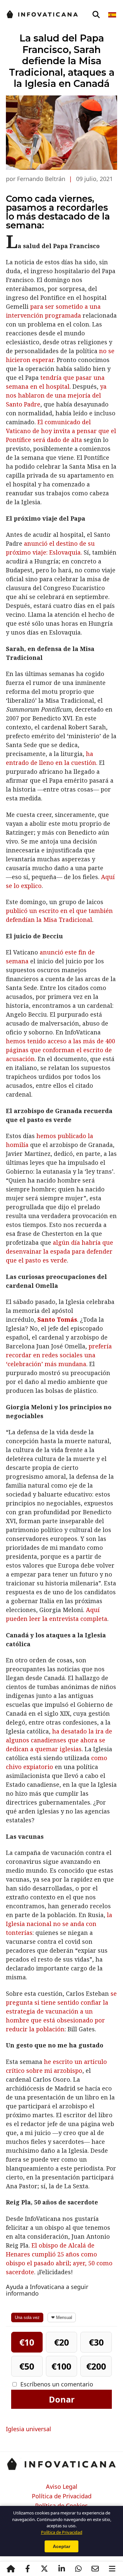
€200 (96, 2366)
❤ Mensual (62, 2317)
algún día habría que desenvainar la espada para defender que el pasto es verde (60, 1251)
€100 (61, 2366)
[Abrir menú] (112, 2569)
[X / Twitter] (45, 2569)
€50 (27, 2366)
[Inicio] (11, 2569)
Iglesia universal (29, 2429)
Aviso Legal (62, 2487)
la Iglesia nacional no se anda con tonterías (59, 1924)
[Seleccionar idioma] (113, 15)
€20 (61, 2342)
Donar (62, 2399)
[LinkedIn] (61, 2569)
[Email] (95, 2569)
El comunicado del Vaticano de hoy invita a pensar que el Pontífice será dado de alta (61, 431)
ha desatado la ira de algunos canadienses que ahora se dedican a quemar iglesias (59, 1740)
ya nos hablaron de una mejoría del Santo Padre (56, 395)
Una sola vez (27, 2317)
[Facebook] (28, 2569)
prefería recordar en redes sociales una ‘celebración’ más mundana (59, 1355)
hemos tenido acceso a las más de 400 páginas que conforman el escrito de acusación (61, 1050)
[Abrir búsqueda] (96, 15)
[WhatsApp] (78, 2569)
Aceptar (61, 2546)
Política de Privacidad (62, 2496)
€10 (27, 2342)
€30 (96, 2342)
